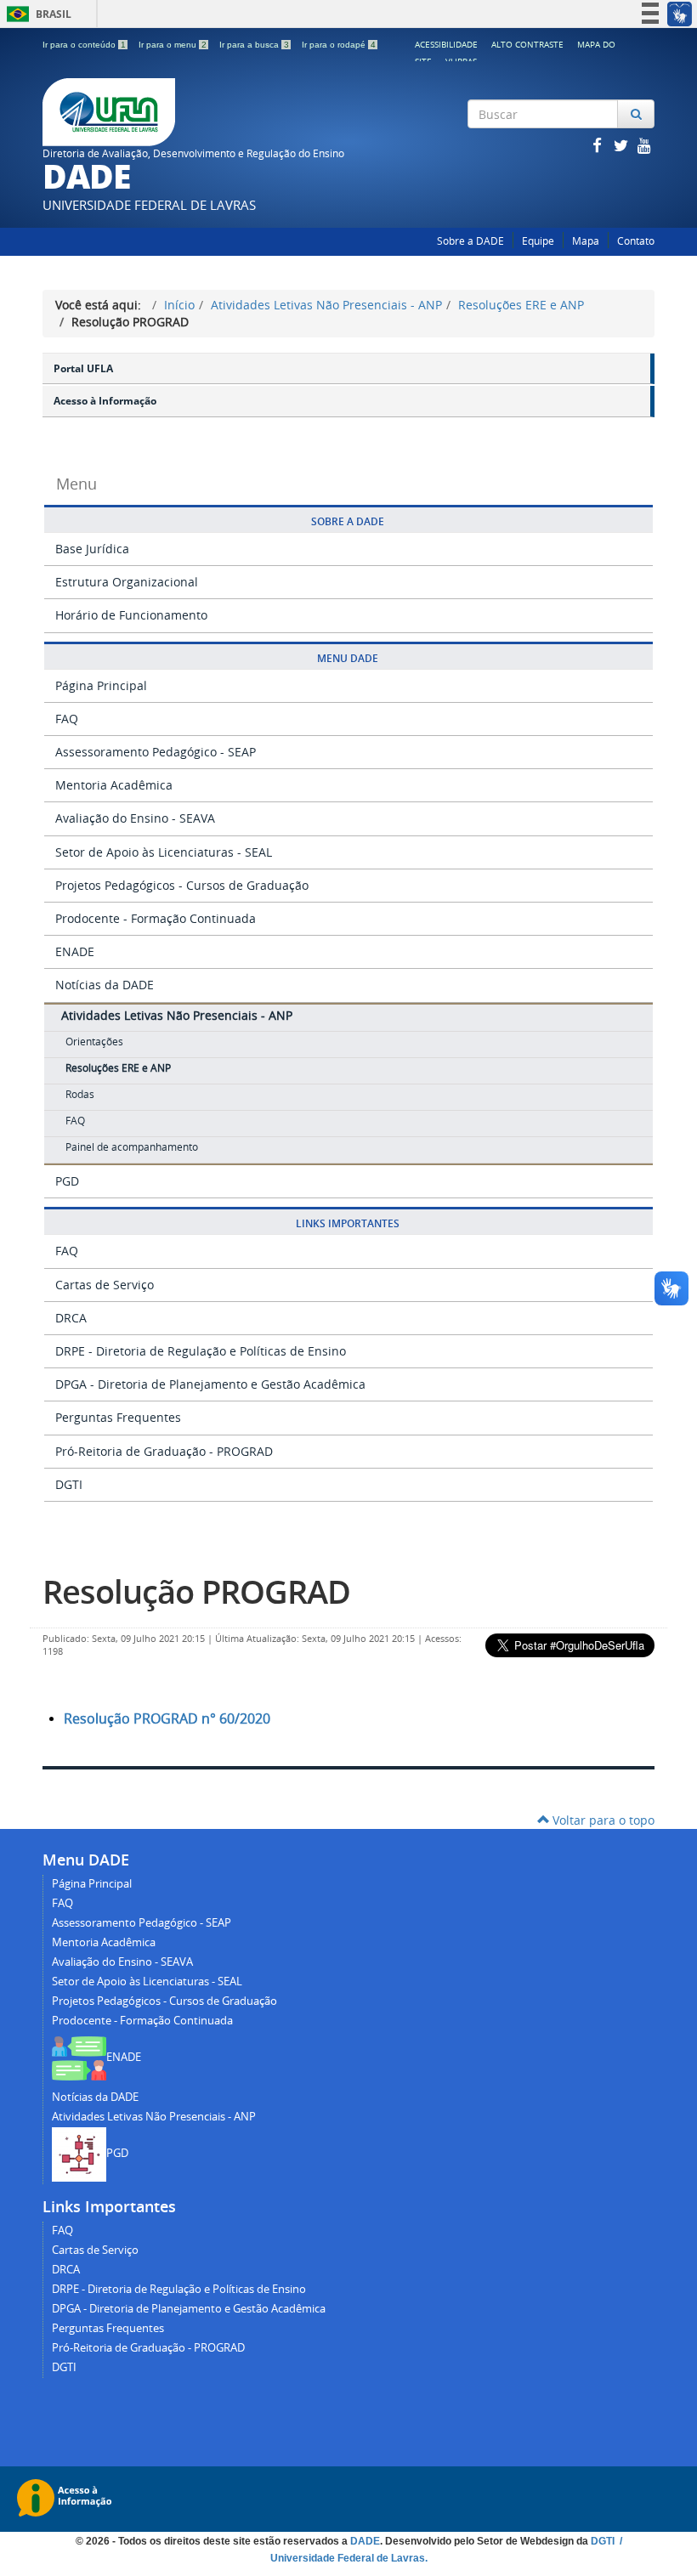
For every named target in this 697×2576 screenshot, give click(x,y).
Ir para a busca (254, 45)
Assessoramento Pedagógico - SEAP (156, 752)
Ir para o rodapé (339, 45)
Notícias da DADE (105, 985)
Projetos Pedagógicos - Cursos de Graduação (182, 885)
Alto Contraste (527, 44)
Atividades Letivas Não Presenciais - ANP (326, 305)
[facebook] (598, 145)
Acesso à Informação (105, 401)
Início (179, 305)
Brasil (36, 14)
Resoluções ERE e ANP (521, 305)
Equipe (538, 241)
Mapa (586, 241)
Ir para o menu (173, 45)
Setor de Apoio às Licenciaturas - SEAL (164, 852)
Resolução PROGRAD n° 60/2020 (167, 1718)
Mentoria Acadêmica (114, 785)
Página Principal (101, 685)
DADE (365, 2541)
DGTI (69, 1484)
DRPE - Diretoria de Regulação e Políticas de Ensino (201, 1351)
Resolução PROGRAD (196, 1591)
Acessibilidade (446, 44)
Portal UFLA (83, 368)
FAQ (67, 719)
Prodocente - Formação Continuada (156, 918)
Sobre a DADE (470, 241)
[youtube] (644, 145)
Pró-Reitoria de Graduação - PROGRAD (164, 1451)
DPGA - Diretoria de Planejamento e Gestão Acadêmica (210, 1384)
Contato (636, 241)
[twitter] (622, 145)
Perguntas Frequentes (118, 1417)
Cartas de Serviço (105, 1285)
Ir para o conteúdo (84, 45)
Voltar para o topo (602, 1820)
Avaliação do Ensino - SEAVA (135, 818)
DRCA (71, 1318)
